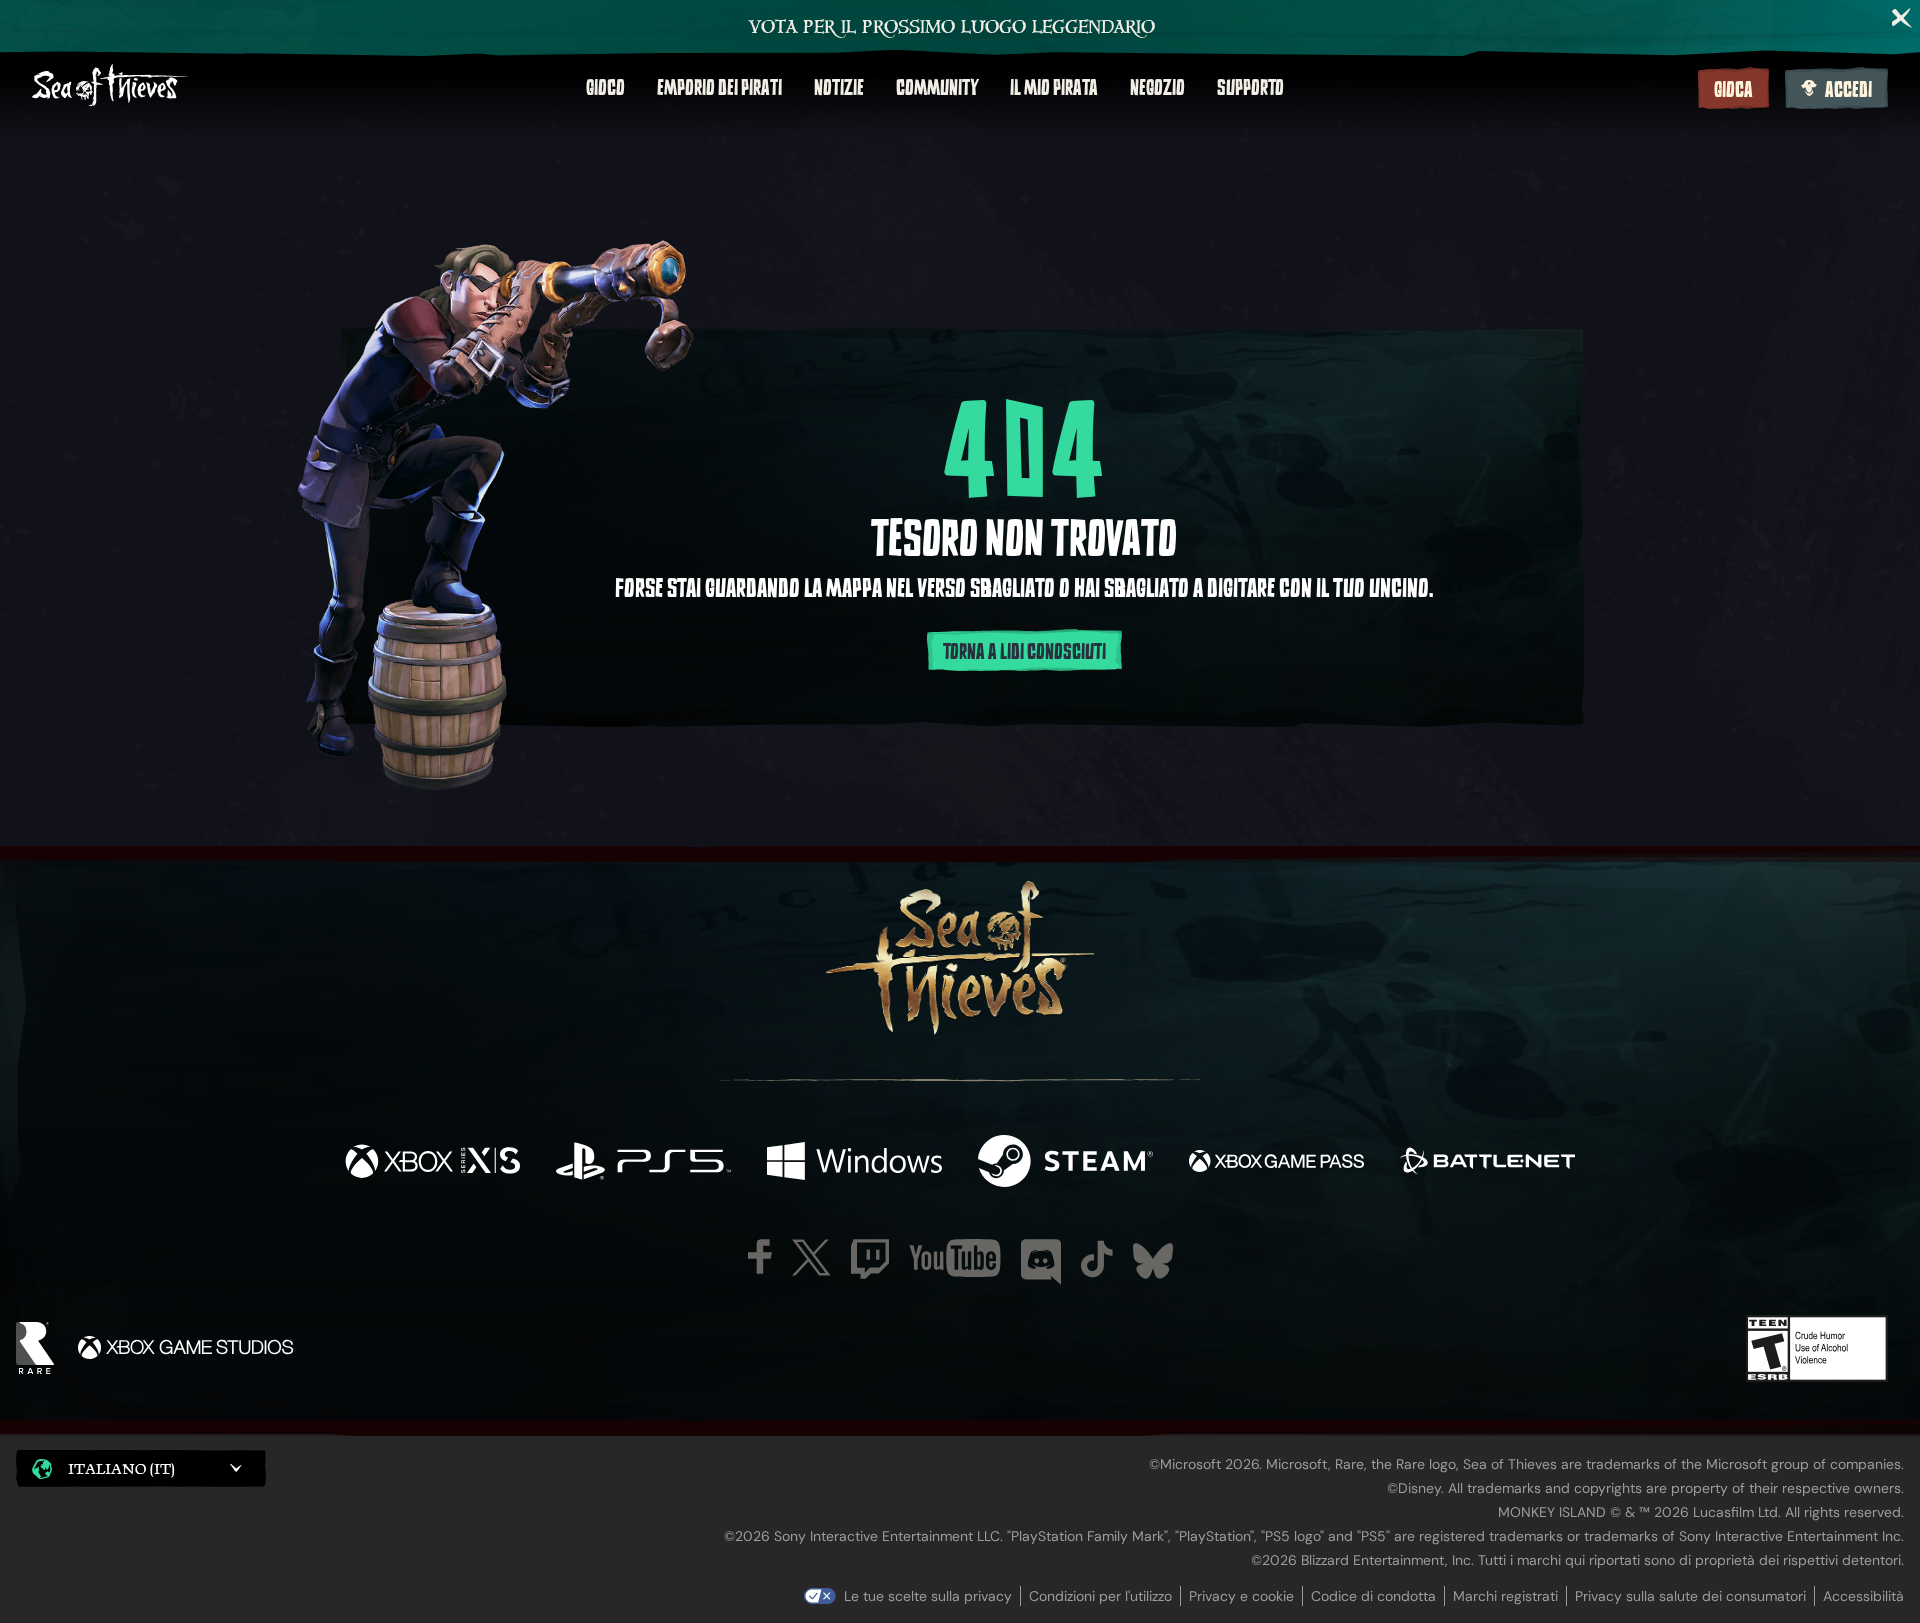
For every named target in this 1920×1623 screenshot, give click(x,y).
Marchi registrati (1505, 1596)
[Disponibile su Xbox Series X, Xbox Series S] (432, 1163)
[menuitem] (605, 88)
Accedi (1848, 90)
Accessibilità (1863, 1596)
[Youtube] (955, 1258)
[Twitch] (870, 1259)
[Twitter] (811, 1257)
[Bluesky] (1153, 1261)
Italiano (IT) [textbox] (121, 1468)
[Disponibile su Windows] (854, 1163)
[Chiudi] (1902, 18)
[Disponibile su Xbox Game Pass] (1276, 1163)
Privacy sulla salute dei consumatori (1690, 1596)
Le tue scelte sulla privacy (928, 1596)
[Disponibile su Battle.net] (1487, 1163)
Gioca (1733, 90)
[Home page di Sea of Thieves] (110, 87)
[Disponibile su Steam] (1065, 1163)
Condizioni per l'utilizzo (1100, 1596)
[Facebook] (760, 1256)
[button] (141, 1468)
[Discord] (1041, 1262)
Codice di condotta (1373, 1596)
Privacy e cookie (1241, 1596)
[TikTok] (1097, 1259)
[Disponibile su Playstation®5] (643, 1163)
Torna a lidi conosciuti (1024, 652)
